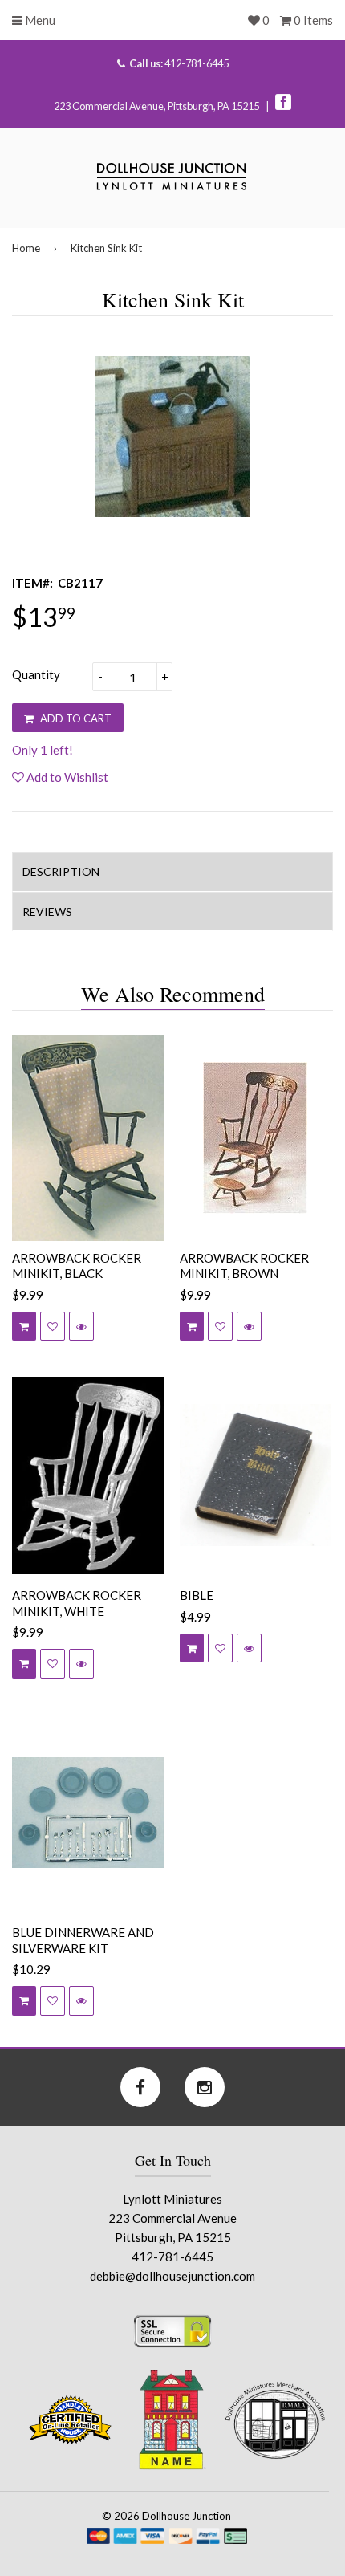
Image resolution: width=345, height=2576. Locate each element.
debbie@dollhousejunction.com (172, 2276)
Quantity (36, 674)
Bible (197, 1595)
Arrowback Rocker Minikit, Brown (244, 1266)
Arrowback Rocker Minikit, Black (77, 1266)
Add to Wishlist (66, 777)
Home (26, 248)
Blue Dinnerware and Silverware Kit (83, 1940)
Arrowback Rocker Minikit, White (77, 1603)
